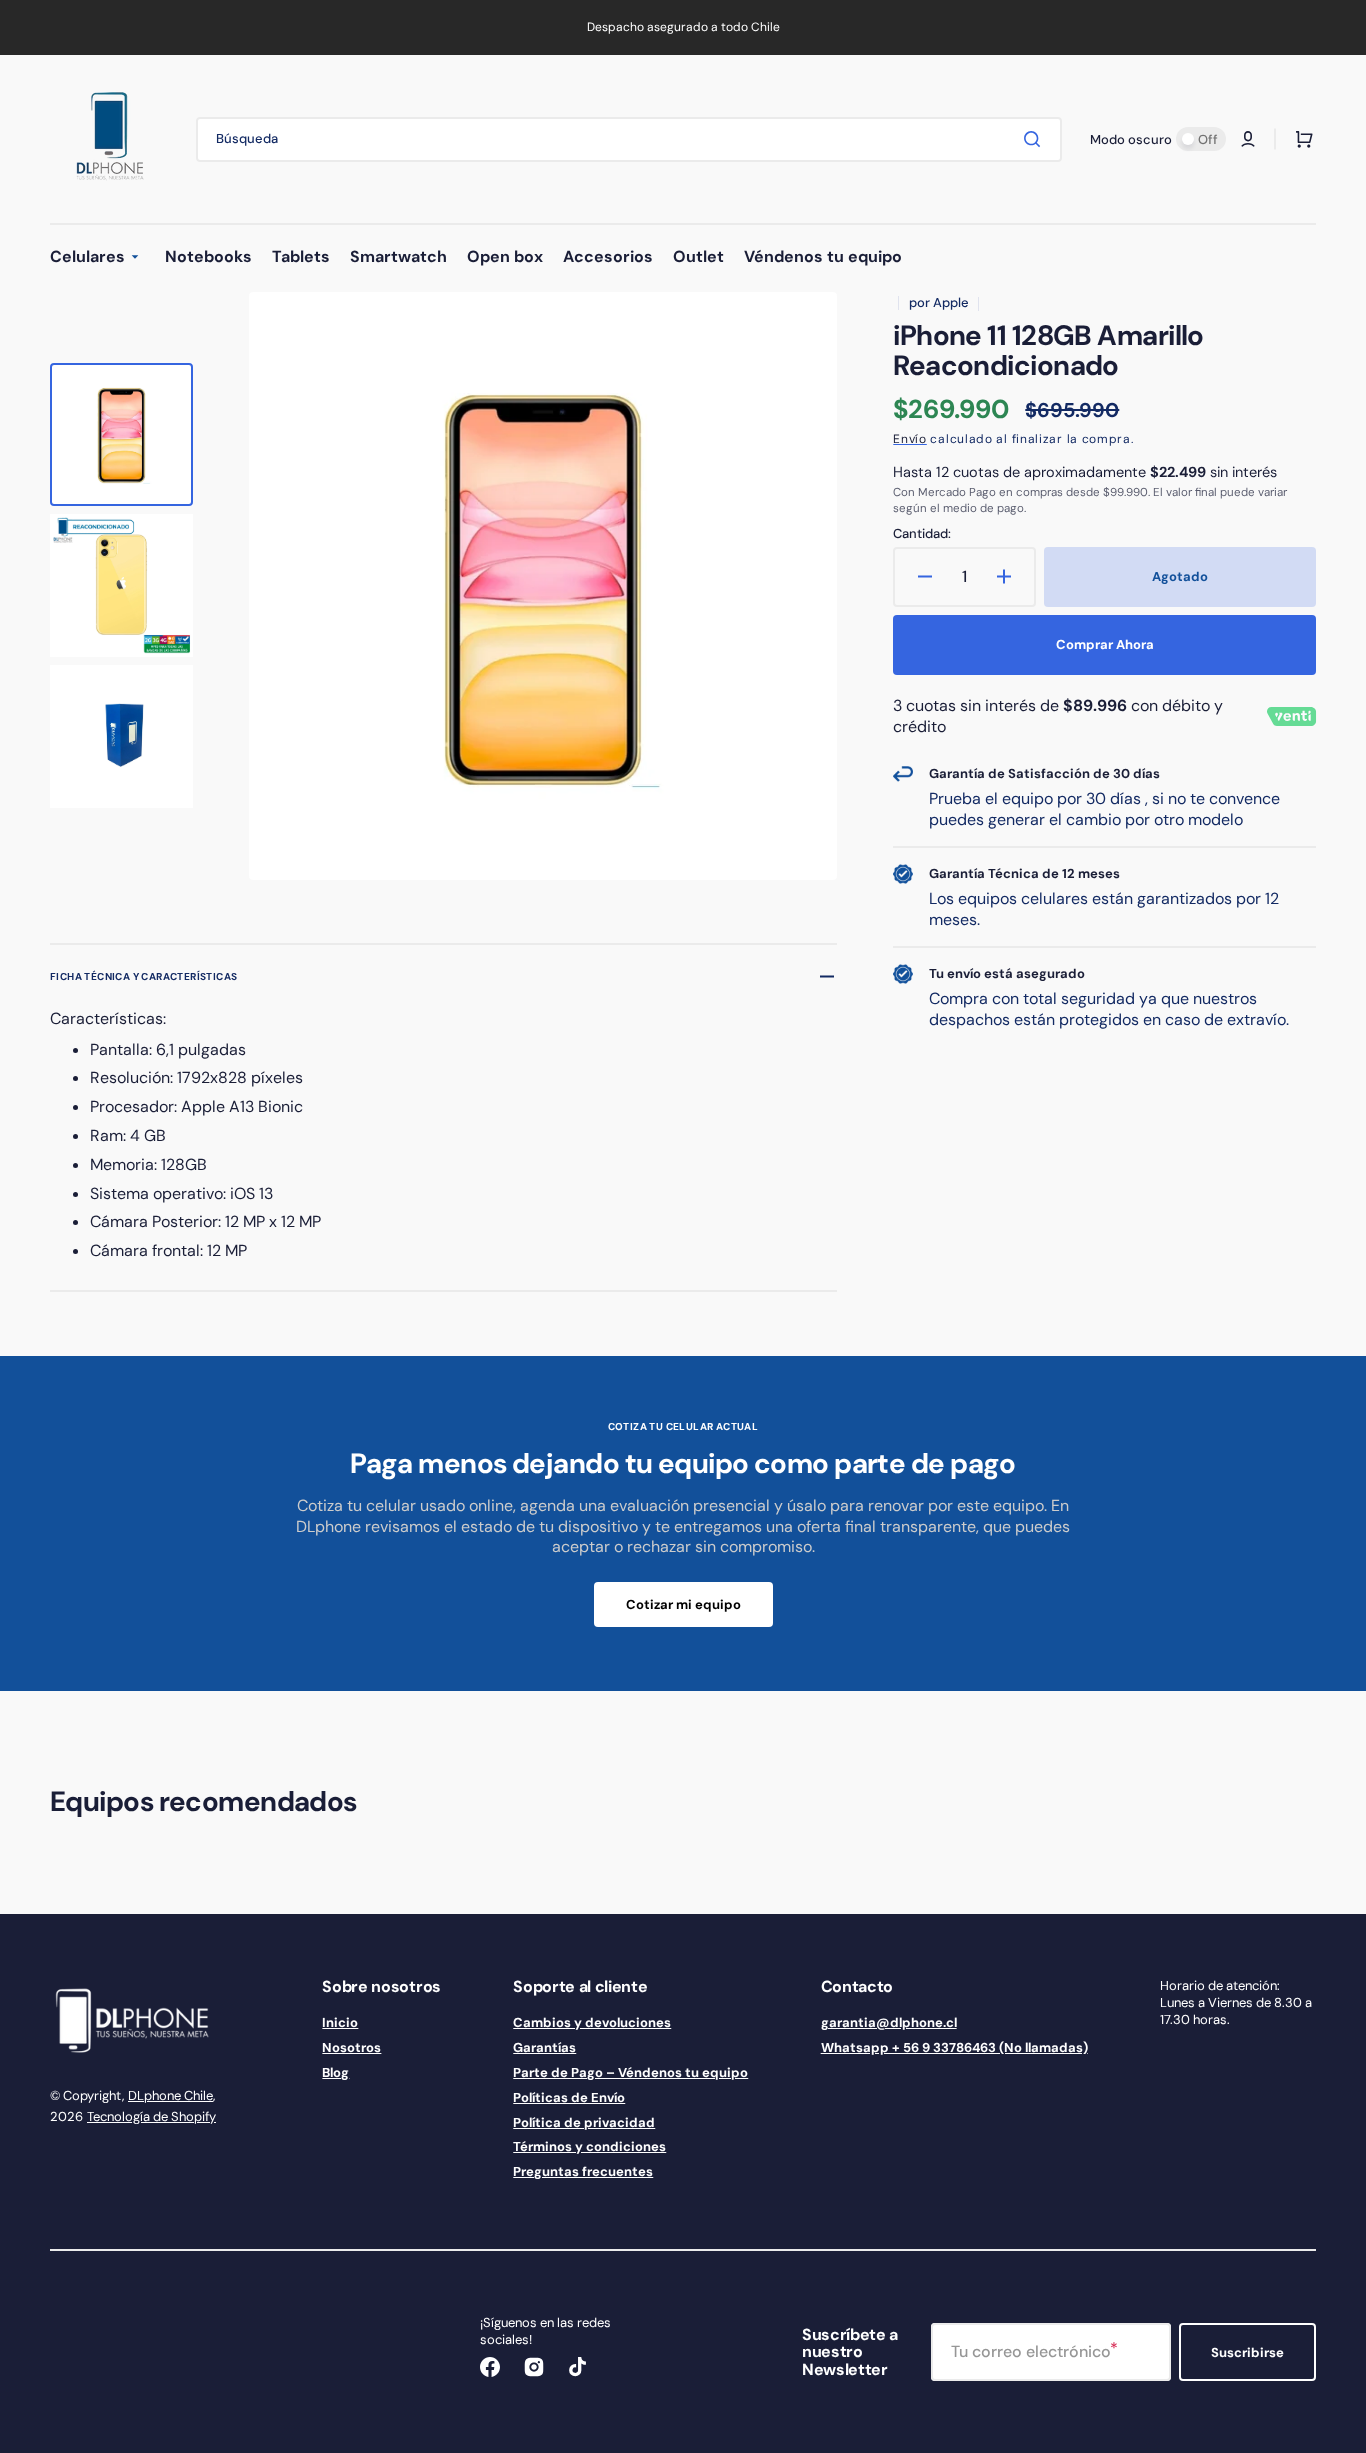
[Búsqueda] (1036, 139)
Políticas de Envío (569, 2097)
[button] (1248, 139)
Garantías (544, 2047)
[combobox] (629, 139)
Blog (335, 2072)
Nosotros (351, 2047)
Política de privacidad (584, 2122)
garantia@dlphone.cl (889, 2023)
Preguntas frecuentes (583, 2171)
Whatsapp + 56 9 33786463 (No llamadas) (954, 2047)
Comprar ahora (1105, 644)
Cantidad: (922, 534)
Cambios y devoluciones (592, 2023)
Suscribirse (1247, 2352)
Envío (910, 439)
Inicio (340, 2023)
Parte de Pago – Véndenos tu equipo (630, 2072)
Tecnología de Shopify (151, 2116)
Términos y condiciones (589, 2146)
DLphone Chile (170, 2095)
